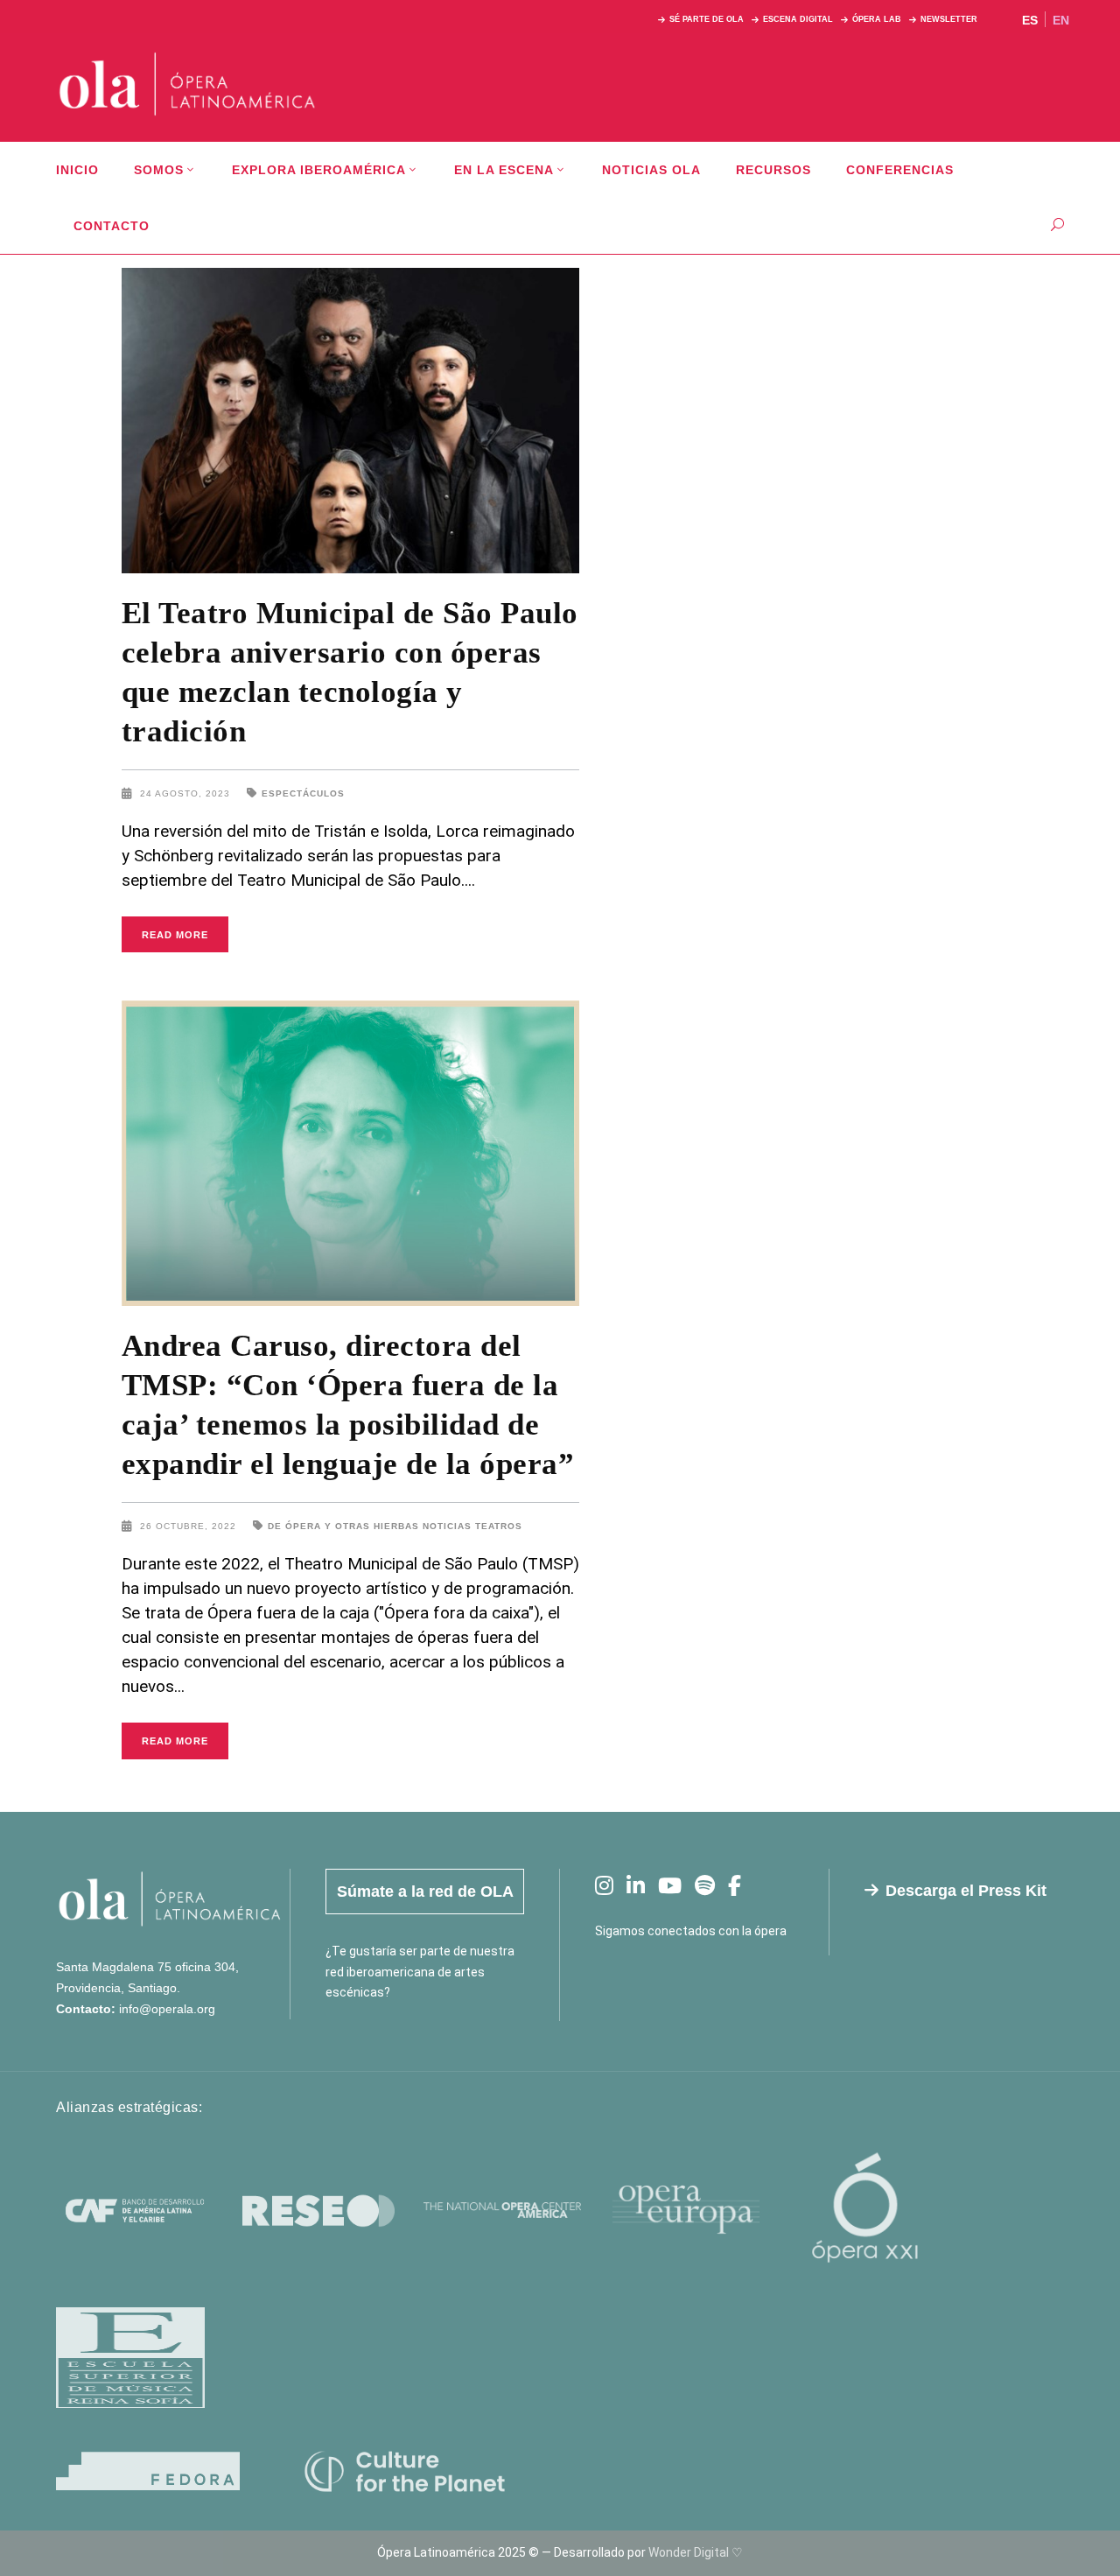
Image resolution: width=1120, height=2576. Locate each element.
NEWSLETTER (949, 19)
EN (1061, 20)
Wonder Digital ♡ (696, 2552)
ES (1030, 20)
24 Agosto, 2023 (187, 793)
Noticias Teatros (472, 1526)
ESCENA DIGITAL (798, 19)
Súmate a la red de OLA (425, 1892)
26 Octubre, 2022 (190, 1526)
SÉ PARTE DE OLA (707, 19)
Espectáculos (303, 793)
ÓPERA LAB (877, 19)
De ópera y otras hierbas (343, 1526)
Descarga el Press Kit (966, 1891)
